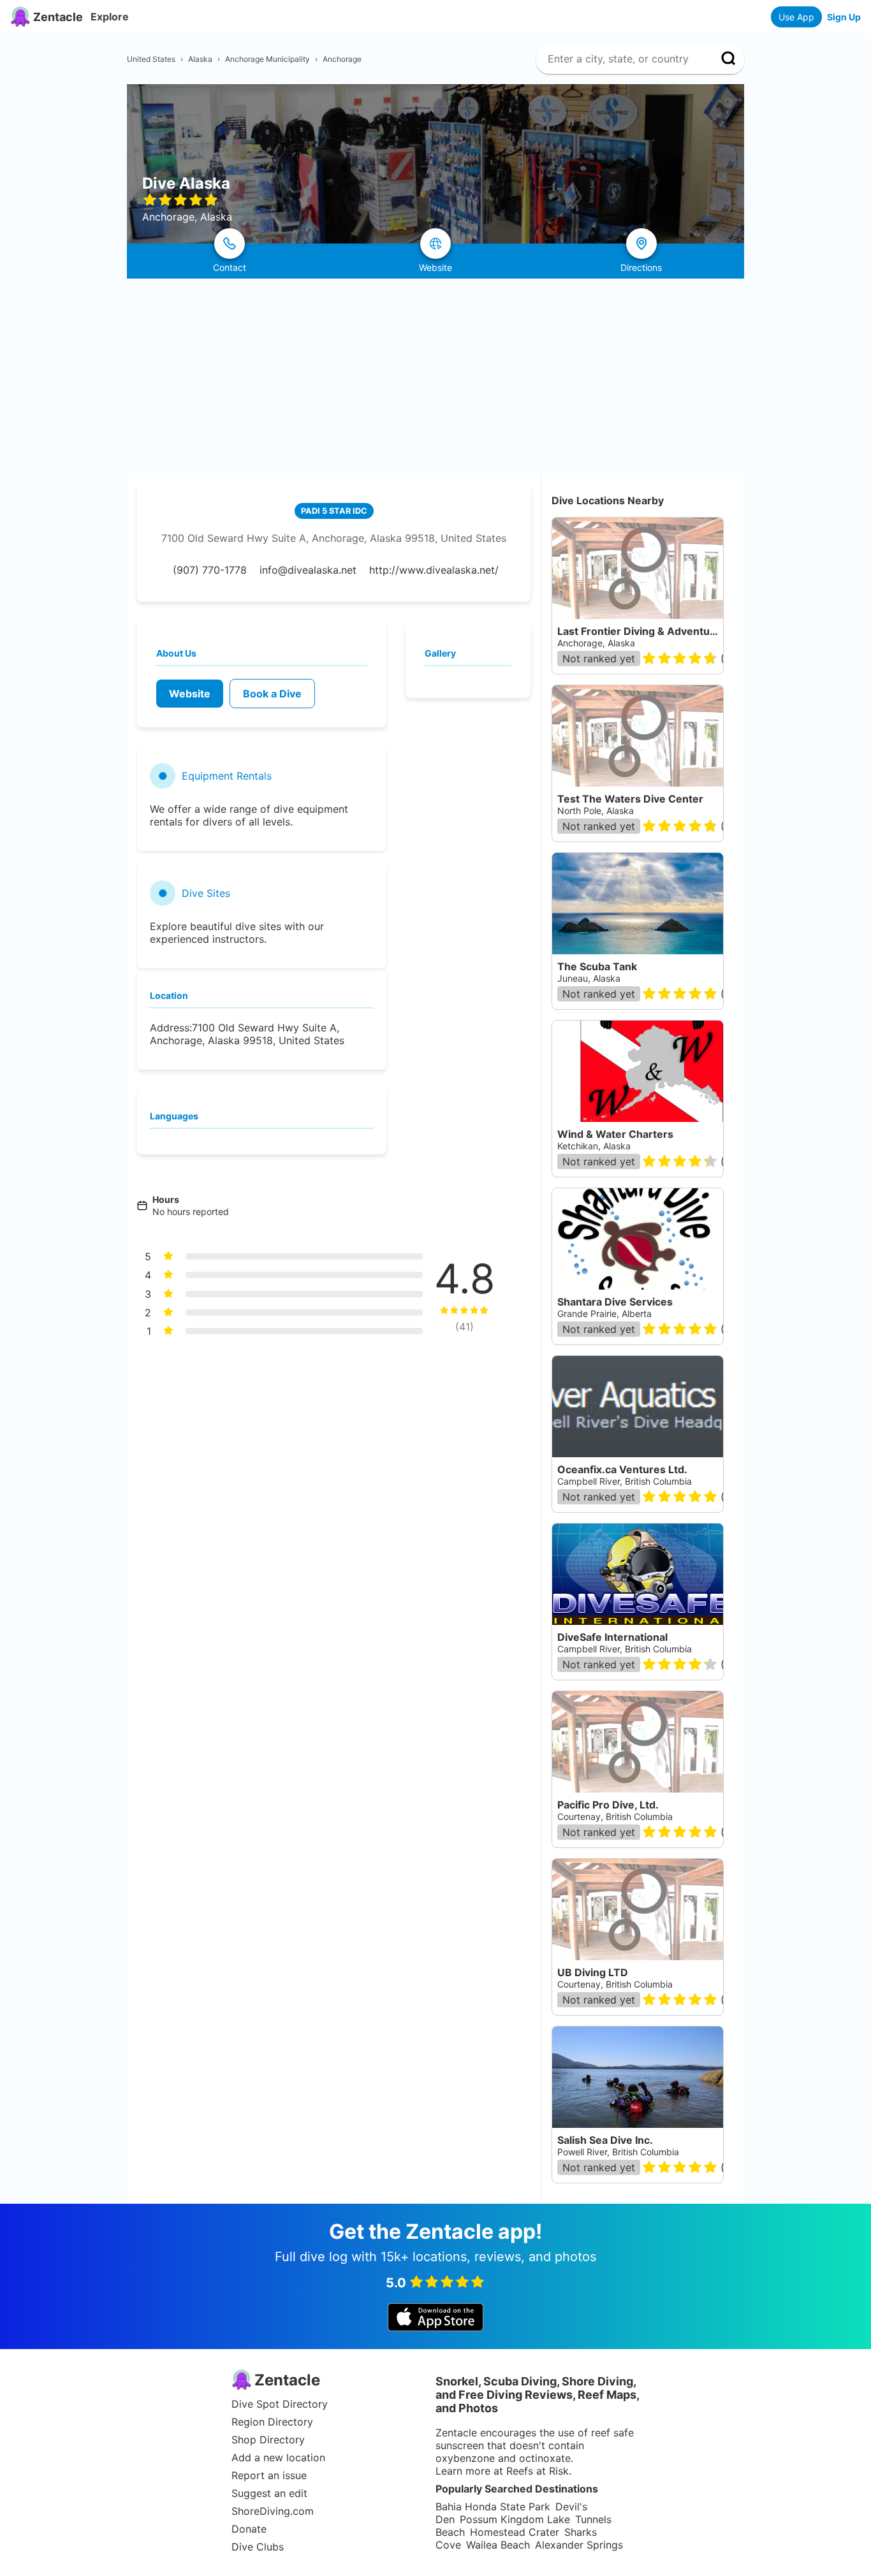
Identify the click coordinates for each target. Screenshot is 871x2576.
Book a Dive (272, 694)
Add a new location (278, 2457)
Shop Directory (268, 2440)
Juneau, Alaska (589, 978)
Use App (796, 17)
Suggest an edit (269, 2493)
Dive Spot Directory (280, 2404)
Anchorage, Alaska (596, 643)
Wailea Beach (498, 2545)
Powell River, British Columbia (618, 2152)
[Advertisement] (435, 374)
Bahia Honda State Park (493, 2507)
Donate (249, 2529)
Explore (110, 17)
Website (190, 694)
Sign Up (844, 17)
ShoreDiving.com (273, 2511)
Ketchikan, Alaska (594, 1146)
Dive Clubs (258, 2547)
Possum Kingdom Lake (515, 2519)
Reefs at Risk (538, 2471)
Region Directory (272, 2422)
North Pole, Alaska (596, 811)
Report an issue (269, 2475)
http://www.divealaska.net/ (434, 570)
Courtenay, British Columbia (615, 1816)
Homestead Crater (515, 2532)
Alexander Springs (579, 2545)
